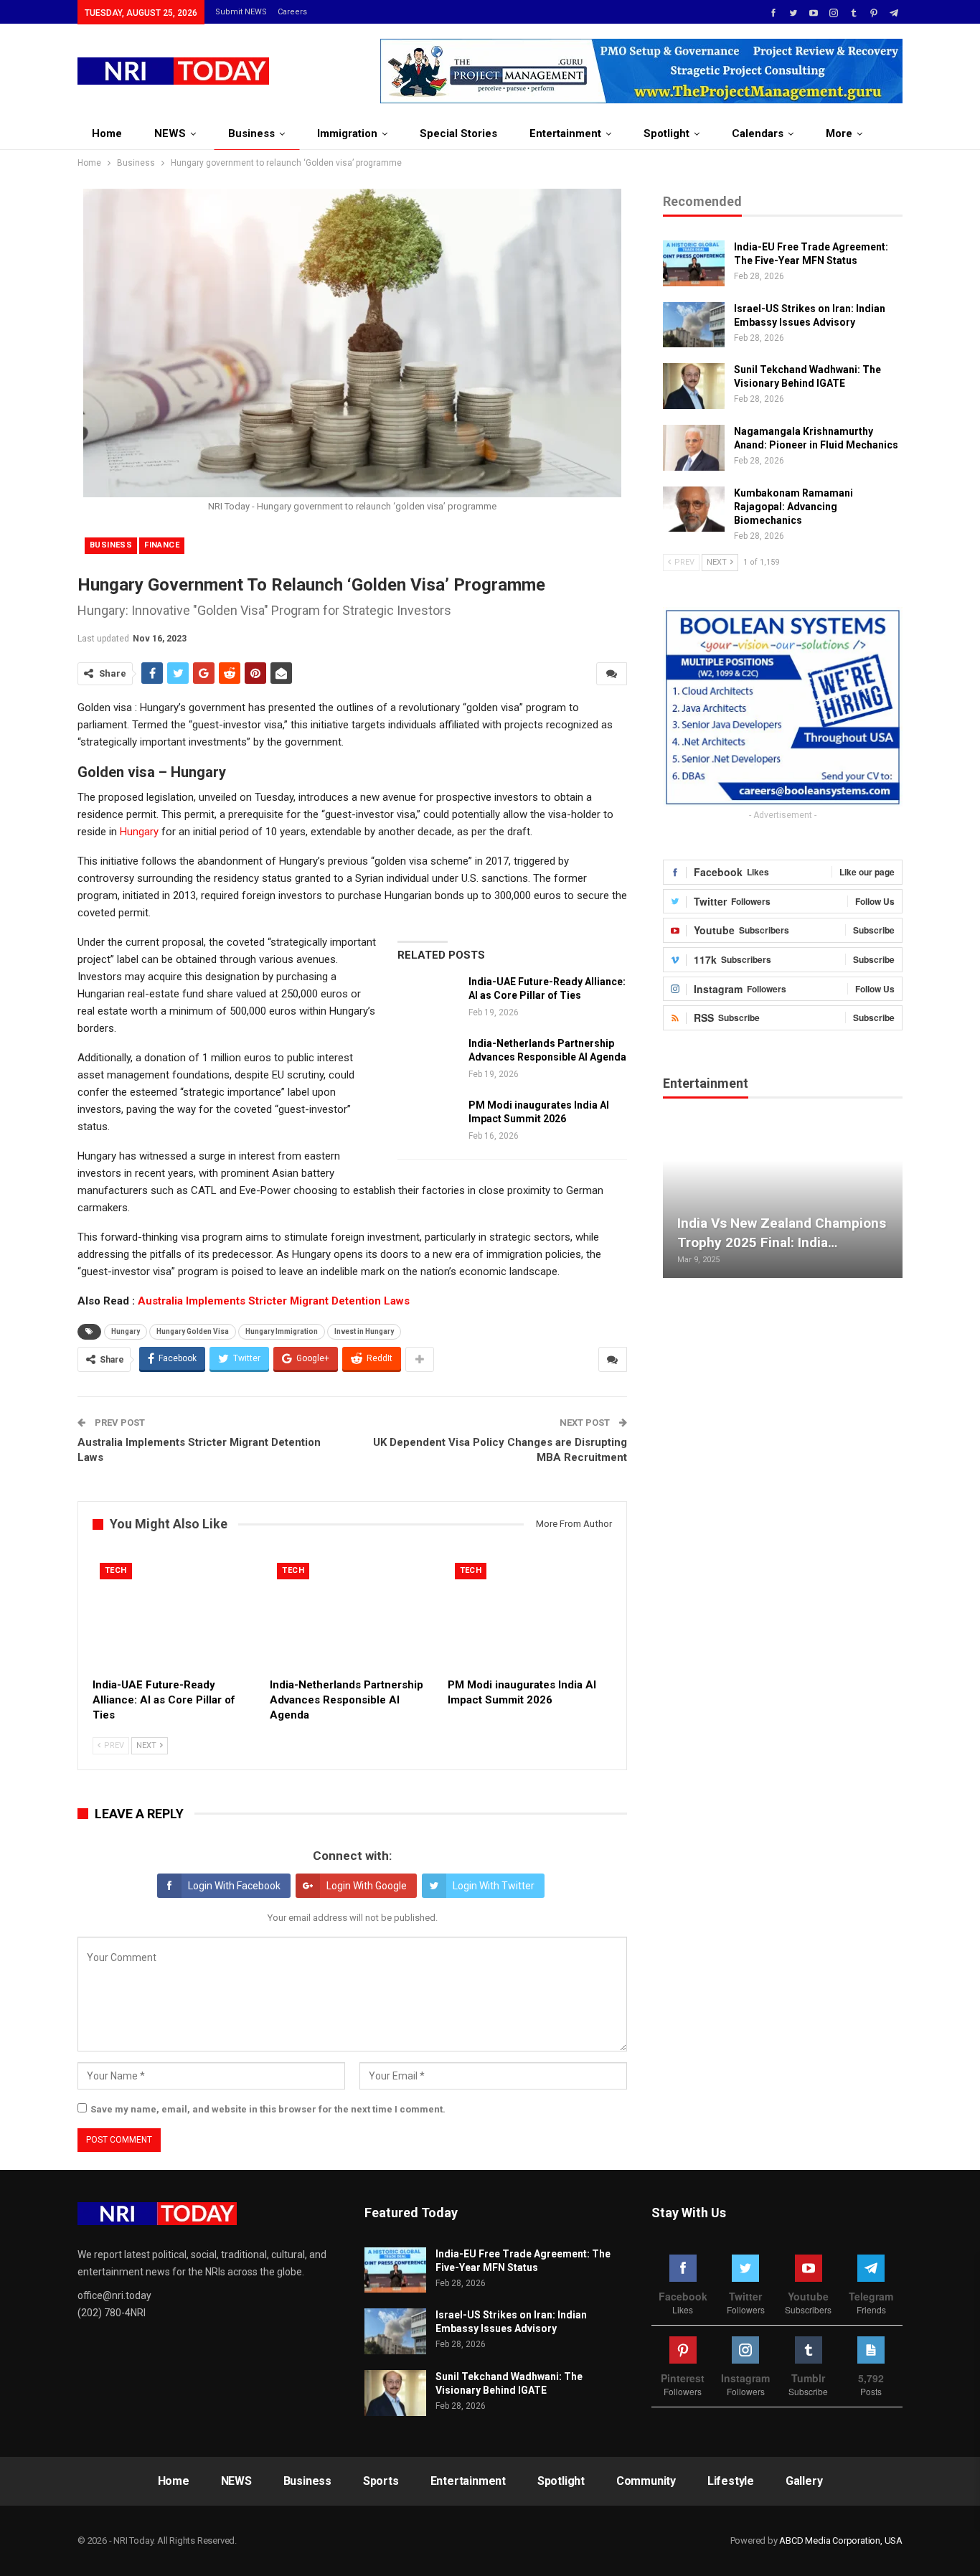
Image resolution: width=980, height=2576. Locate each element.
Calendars (758, 133)
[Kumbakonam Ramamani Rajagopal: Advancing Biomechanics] (694, 509)
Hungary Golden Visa (193, 1331)
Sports (381, 2481)
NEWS (170, 133)
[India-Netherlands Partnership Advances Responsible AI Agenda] (428, 1060)
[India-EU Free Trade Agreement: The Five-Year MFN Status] (694, 263)
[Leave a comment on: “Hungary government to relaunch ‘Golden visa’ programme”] (612, 674)
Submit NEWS (241, 12)
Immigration (347, 133)
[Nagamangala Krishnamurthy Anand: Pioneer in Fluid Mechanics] (694, 448)
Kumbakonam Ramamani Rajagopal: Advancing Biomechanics (793, 507)
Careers (292, 12)
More (839, 133)
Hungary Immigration (282, 1331)
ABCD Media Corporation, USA (841, 2540)
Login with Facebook (234, 1886)
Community (646, 2481)
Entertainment (565, 133)
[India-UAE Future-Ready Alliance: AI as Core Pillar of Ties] (428, 998)
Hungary (139, 832)
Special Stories (458, 133)
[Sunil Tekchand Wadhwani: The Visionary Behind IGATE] (694, 386)
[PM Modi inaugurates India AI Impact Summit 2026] (428, 1122)
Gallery (804, 2481)
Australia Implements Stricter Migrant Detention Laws (274, 1301)
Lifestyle (731, 2481)
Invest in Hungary (364, 1331)
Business (251, 133)
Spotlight (666, 133)
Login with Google (367, 1886)
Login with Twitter (494, 1886)
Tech (116, 1570)
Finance (162, 545)
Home (107, 133)
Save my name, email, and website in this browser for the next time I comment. (268, 2109)
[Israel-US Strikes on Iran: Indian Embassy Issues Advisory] (694, 325)
